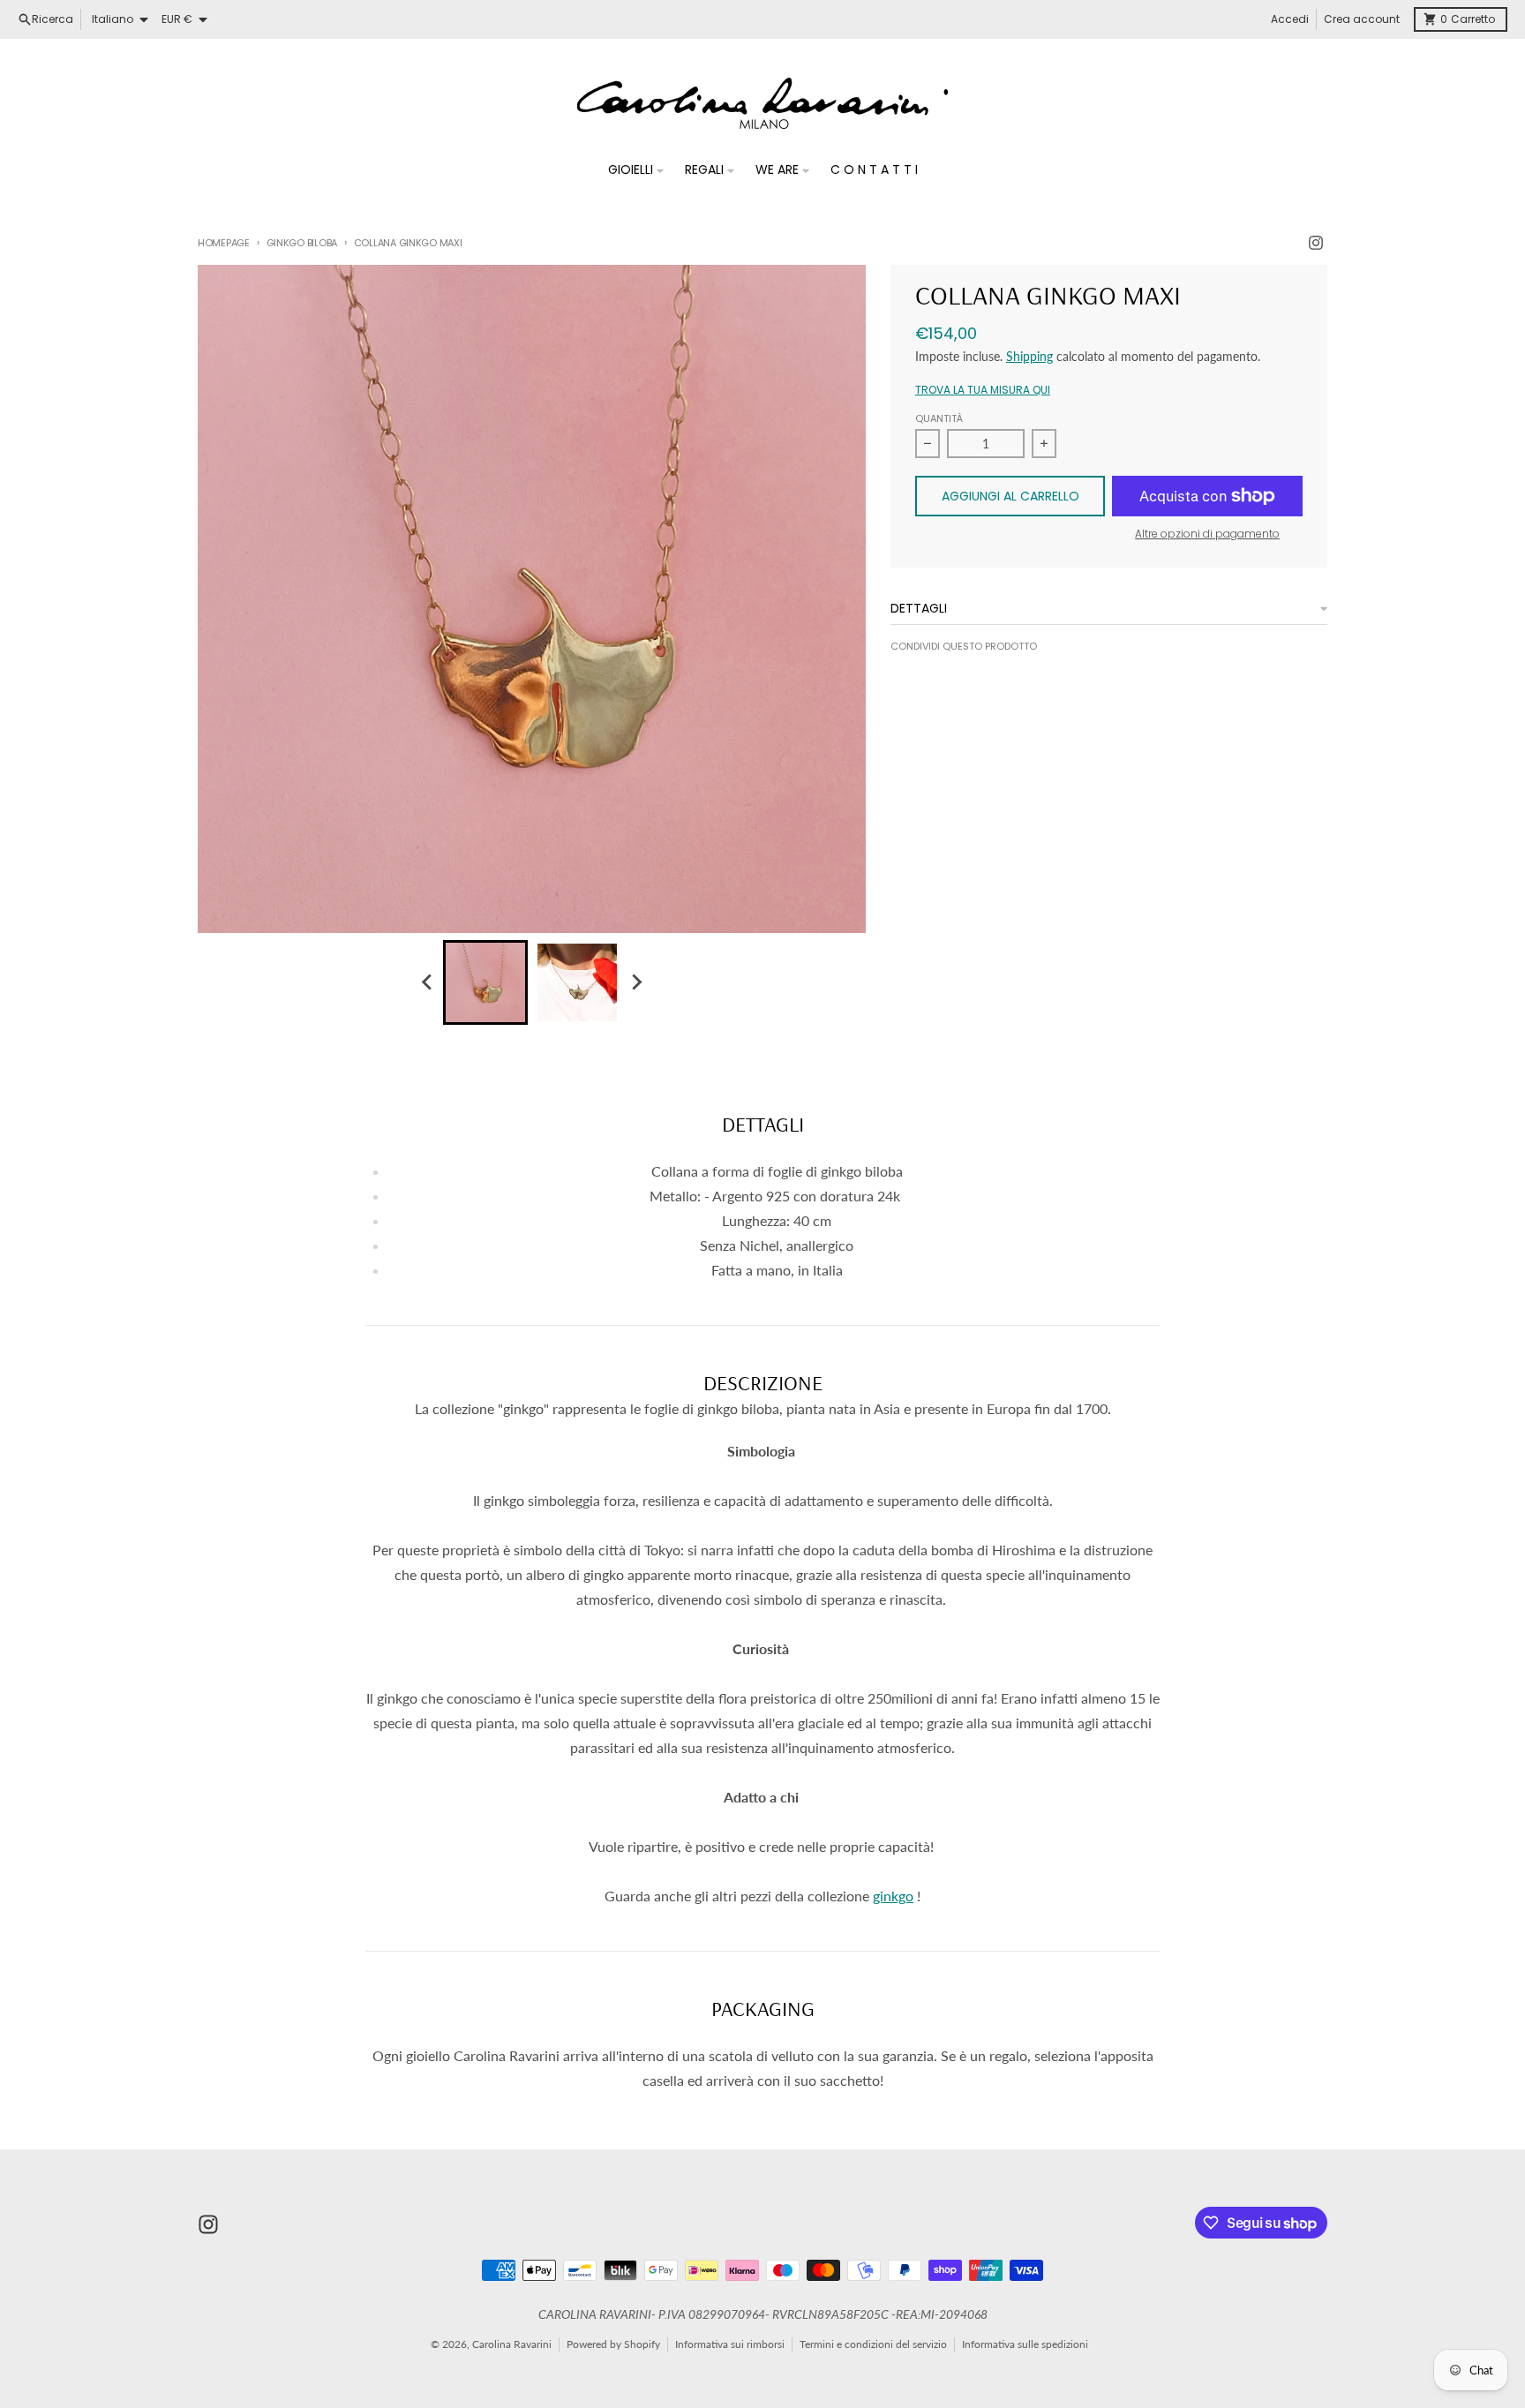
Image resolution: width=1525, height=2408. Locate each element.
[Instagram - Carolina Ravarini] (1316, 243)
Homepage (224, 243)
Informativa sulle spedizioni (1025, 2344)
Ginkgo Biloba (302, 243)
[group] (485, 982)
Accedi (1290, 19)
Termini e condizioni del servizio (873, 2344)
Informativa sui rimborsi (730, 2344)
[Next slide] (635, 982)
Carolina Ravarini (512, 2344)
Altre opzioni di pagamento (1207, 534)
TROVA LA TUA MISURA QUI (983, 390)
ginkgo (893, 1896)
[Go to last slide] (427, 982)
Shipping (1029, 356)
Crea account (1362, 19)
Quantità (939, 418)
